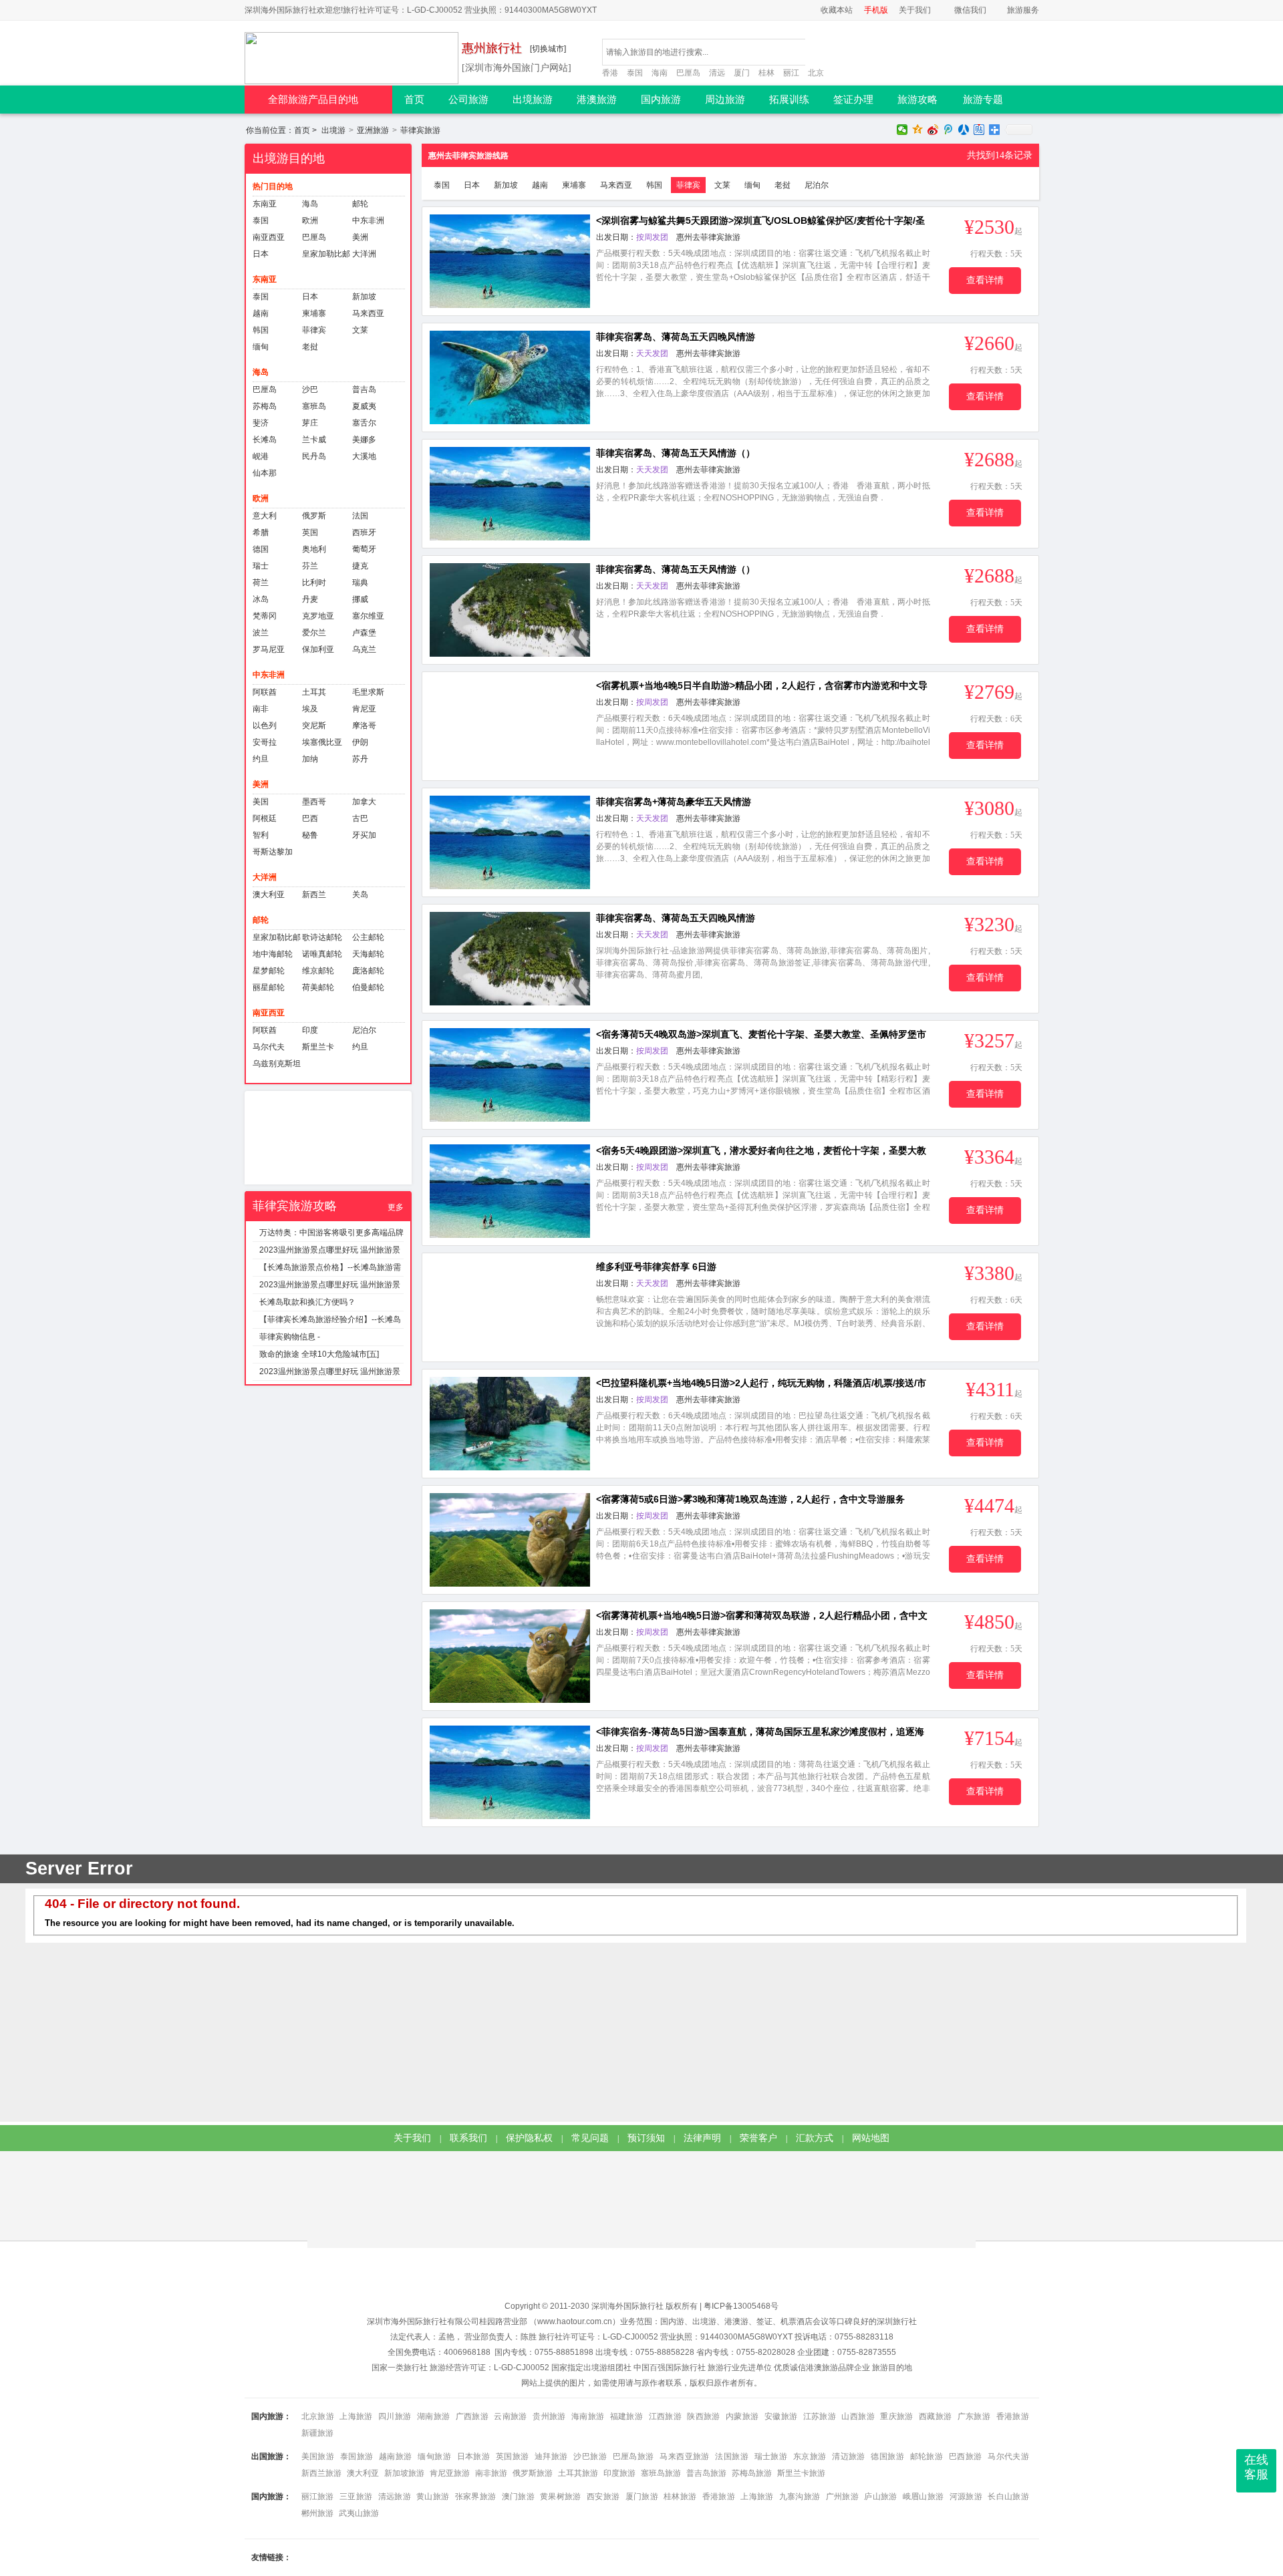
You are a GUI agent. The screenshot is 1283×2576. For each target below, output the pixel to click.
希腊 (261, 532)
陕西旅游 (703, 2416)
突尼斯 (314, 726)
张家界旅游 (476, 2497)
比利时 (314, 583)
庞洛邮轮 (368, 971)
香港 (610, 73)
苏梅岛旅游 (752, 2473)
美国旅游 (318, 2456)
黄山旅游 (433, 2497)
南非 (261, 709)
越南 (261, 313)
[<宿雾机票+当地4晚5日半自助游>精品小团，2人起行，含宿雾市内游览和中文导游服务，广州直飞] (510, 726)
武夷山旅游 (359, 2513)
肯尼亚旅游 (450, 2473)
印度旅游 (619, 2473)
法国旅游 (732, 2456)
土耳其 (314, 692)
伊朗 (360, 742)
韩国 (261, 330)
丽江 (791, 73)
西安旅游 (603, 2497)
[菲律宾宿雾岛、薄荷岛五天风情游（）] (510, 494)
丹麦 (310, 599)
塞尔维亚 (368, 616)
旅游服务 (1023, 10)
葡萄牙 (364, 549)
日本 (261, 254)
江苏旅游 (820, 2416)
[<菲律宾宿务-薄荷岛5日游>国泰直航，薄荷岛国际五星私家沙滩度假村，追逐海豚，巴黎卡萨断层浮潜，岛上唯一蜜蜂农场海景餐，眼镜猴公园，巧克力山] (510, 1772)
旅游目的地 (892, 2368)
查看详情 (985, 280)
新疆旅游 (317, 2433)
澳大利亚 (269, 895)
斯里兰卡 (318, 1047)
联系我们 (468, 2138)
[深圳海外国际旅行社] (351, 57)
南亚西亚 (269, 237)
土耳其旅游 (578, 2473)
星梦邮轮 (269, 971)
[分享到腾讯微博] (949, 130)
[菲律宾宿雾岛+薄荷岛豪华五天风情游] (510, 842)
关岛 (360, 895)
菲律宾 (314, 330)
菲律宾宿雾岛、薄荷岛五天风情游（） (676, 453)
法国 (360, 516)
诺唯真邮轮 (322, 954)
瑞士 (261, 566)
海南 (660, 73)
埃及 (310, 709)
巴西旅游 (966, 2456)
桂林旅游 (680, 2497)
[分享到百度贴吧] (979, 130)
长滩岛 (265, 440)
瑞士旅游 (771, 2456)
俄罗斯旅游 (533, 2473)
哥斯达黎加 (273, 852)
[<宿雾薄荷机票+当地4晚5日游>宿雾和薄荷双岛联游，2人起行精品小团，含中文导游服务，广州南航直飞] (510, 1656)
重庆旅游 (896, 2416)
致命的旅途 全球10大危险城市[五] (319, 1354)
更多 (396, 1207)
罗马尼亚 (269, 649)
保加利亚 (318, 649)
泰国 (635, 73)
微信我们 (970, 10)
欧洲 (310, 220)
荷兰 (261, 583)
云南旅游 (510, 2416)
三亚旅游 (356, 2497)
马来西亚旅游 (685, 2456)
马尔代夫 (269, 1047)
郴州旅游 (317, 2513)
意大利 (265, 516)
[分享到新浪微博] (933, 130)
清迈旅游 (849, 2456)
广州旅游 (842, 2497)
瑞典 (360, 583)
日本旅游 (474, 2456)
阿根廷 (265, 818)
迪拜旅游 (551, 2456)
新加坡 (364, 297)
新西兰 (314, 895)
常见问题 (590, 2138)
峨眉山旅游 (923, 2497)
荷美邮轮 (318, 987)
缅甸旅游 (434, 2456)
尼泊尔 (364, 1030)
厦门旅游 (642, 2497)
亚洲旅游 (373, 130)
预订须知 (646, 2138)
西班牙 (364, 532)
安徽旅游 (781, 2416)
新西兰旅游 (321, 2473)
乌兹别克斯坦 (277, 1064)
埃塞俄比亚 (322, 742)
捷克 (360, 566)
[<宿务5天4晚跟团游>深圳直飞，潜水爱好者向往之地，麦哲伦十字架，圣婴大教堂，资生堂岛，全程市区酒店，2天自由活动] (510, 1191)
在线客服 (1256, 2467)
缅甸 (261, 347)
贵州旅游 (549, 2416)
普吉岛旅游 (706, 2473)
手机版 (876, 10)
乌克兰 (364, 649)
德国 (261, 549)
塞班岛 (314, 406)
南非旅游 (491, 2473)
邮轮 (360, 204)
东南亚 (265, 204)
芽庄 (310, 423)
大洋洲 (364, 254)
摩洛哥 (364, 726)
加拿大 (364, 802)
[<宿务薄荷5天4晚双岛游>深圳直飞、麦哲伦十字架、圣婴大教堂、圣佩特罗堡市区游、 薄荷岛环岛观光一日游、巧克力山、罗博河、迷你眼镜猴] (510, 1075)
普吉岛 (364, 389)
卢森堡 (364, 633)
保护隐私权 (529, 2138)
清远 (717, 73)
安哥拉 (265, 742)
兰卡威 (314, 440)
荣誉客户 (758, 2138)
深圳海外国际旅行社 (627, 2306)
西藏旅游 (935, 2416)
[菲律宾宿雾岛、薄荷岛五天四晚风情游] (510, 377)
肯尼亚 (364, 709)
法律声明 (702, 2138)
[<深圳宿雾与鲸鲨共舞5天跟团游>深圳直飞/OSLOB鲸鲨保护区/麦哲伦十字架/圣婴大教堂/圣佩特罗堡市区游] (510, 261)
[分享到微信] (902, 130)
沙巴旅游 (590, 2456)
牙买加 (364, 835)
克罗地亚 (318, 616)
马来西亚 (368, 313)
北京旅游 (318, 2416)
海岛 (310, 204)
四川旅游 (395, 2416)
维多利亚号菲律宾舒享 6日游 (656, 1267)
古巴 (360, 818)
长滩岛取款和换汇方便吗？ (307, 1302)
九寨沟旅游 (800, 2497)
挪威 (360, 599)
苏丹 (360, 759)
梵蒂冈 (265, 616)
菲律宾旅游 (420, 130)
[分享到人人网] (964, 130)
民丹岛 (314, 456)
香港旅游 (1013, 2416)
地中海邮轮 (273, 954)
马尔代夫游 (1008, 2456)
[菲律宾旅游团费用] (328, 1138)
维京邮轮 (318, 971)
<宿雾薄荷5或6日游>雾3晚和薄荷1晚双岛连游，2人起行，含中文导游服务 (750, 1499)
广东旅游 (974, 2416)
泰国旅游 (357, 2456)
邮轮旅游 (927, 2456)
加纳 (310, 759)
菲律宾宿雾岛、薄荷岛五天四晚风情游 (676, 337)
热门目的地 (273, 186)
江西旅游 (665, 2416)
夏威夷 (364, 406)
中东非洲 (368, 220)
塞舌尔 (364, 423)
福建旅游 (626, 2416)
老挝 (310, 347)
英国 (310, 532)
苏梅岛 (265, 406)
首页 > (282, 130)
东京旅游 (810, 2456)
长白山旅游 (1008, 2497)
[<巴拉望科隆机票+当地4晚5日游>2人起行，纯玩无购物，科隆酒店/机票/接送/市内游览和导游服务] (510, 1424)
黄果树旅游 (561, 2497)
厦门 (742, 73)
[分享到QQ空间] (918, 130)
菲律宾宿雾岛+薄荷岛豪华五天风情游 (674, 802)
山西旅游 (858, 2416)
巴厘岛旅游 (633, 2456)
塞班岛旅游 (661, 2473)
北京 (816, 73)
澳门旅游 (518, 2497)
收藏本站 (837, 10)
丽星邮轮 (269, 987)
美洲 (360, 237)
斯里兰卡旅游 (801, 2473)
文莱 (360, 330)
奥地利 (314, 549)
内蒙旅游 (742, 2416)
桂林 (766, 73)
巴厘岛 (688, 73)
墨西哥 (314, 802)
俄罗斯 (314, 516)
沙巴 (310, 389)
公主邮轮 (368, 937)
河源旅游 (966, 2497)
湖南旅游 (433, 2416)
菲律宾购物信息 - (290, 1337)
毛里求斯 (368, 692)
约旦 (261, 759)
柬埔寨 (314, 313)
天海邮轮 (368, 954)
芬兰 (310, 566)
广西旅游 (472, 2416)
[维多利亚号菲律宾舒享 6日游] (510, 1307)
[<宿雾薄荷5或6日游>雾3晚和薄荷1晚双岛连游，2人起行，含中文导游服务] (510, 1540)
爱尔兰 (314, 633)
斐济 (261, 423)
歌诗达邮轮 (322, 937)
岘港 (261, 456)
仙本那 (265, 473)
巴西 (310, 818)
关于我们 (915, 10)
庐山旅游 (880, 2497)
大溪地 (364, 456)
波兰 (261, 633)
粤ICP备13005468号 (741, 2306)
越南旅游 (396, 2456)
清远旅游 (395, 2497)
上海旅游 (356, 2416)
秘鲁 (310, 835)
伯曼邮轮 (368, 987)
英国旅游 (513, 2456)
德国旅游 (887, 2456)
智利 (261, 835)
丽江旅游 (318, 2497)
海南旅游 (588, 2416)
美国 (261, 802)
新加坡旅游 (404, 2473)
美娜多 (364, 440)
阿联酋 (265, 692)
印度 (310, 1030)
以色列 (265, 726)
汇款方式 (815, 2138)
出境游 (333, 130)
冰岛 (261, 599)
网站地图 (871, 2138)
